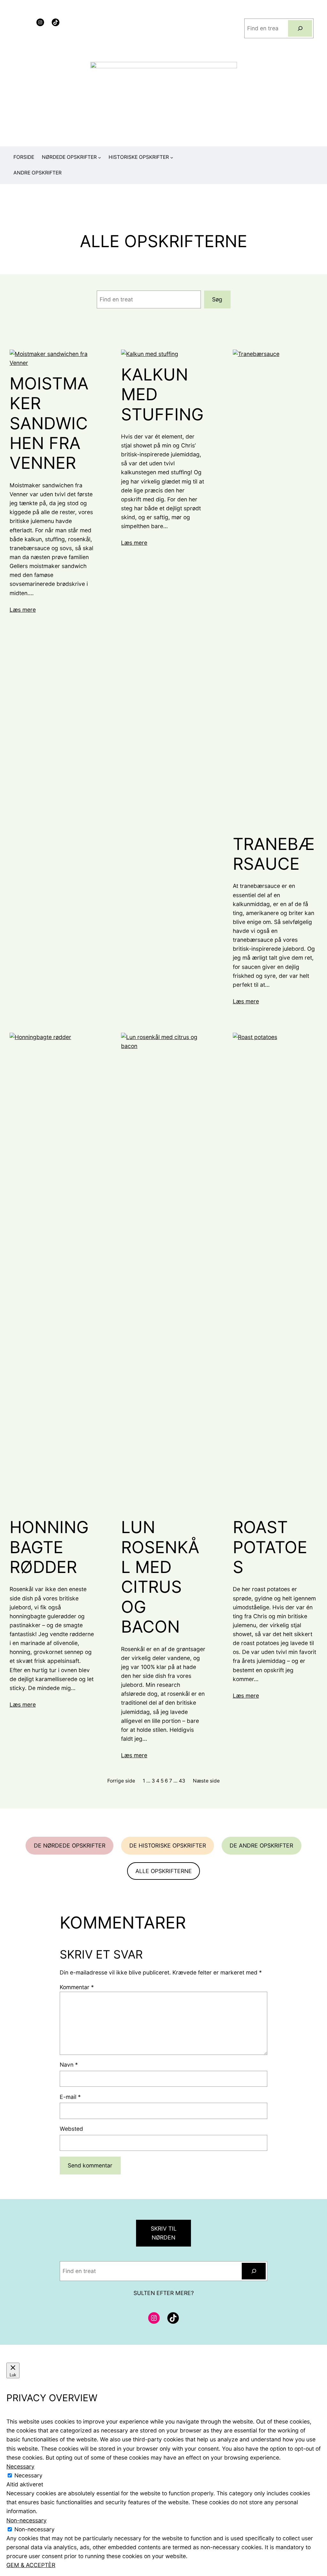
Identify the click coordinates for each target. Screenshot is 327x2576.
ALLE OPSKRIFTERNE (164, 1871)
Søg (217, 299)
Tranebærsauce (274, 854)
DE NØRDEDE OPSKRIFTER (70, 1845)
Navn (69, 2065)
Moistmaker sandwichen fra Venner (49, 424)
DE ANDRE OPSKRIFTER (261, 1845)
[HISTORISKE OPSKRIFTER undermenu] (172, 157)
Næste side (206, 1781)
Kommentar (77, 1987)
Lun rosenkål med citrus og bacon (160, 1577)
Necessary (28, 2475)
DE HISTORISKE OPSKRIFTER (168, 1845)
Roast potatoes (270, 1547)
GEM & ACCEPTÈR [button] (31, 2565)
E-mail (70, 2097)
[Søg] (300, 28)
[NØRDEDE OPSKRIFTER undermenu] (99, 157)
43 (182, 1781)
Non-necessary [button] (27, 2520)
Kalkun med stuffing (162, 395)
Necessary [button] (20, 2466)
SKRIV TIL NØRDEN (164, 2233)
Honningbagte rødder (49, 1547)
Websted (71, 2129)
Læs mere (23, 610)
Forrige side (121, 1781)
